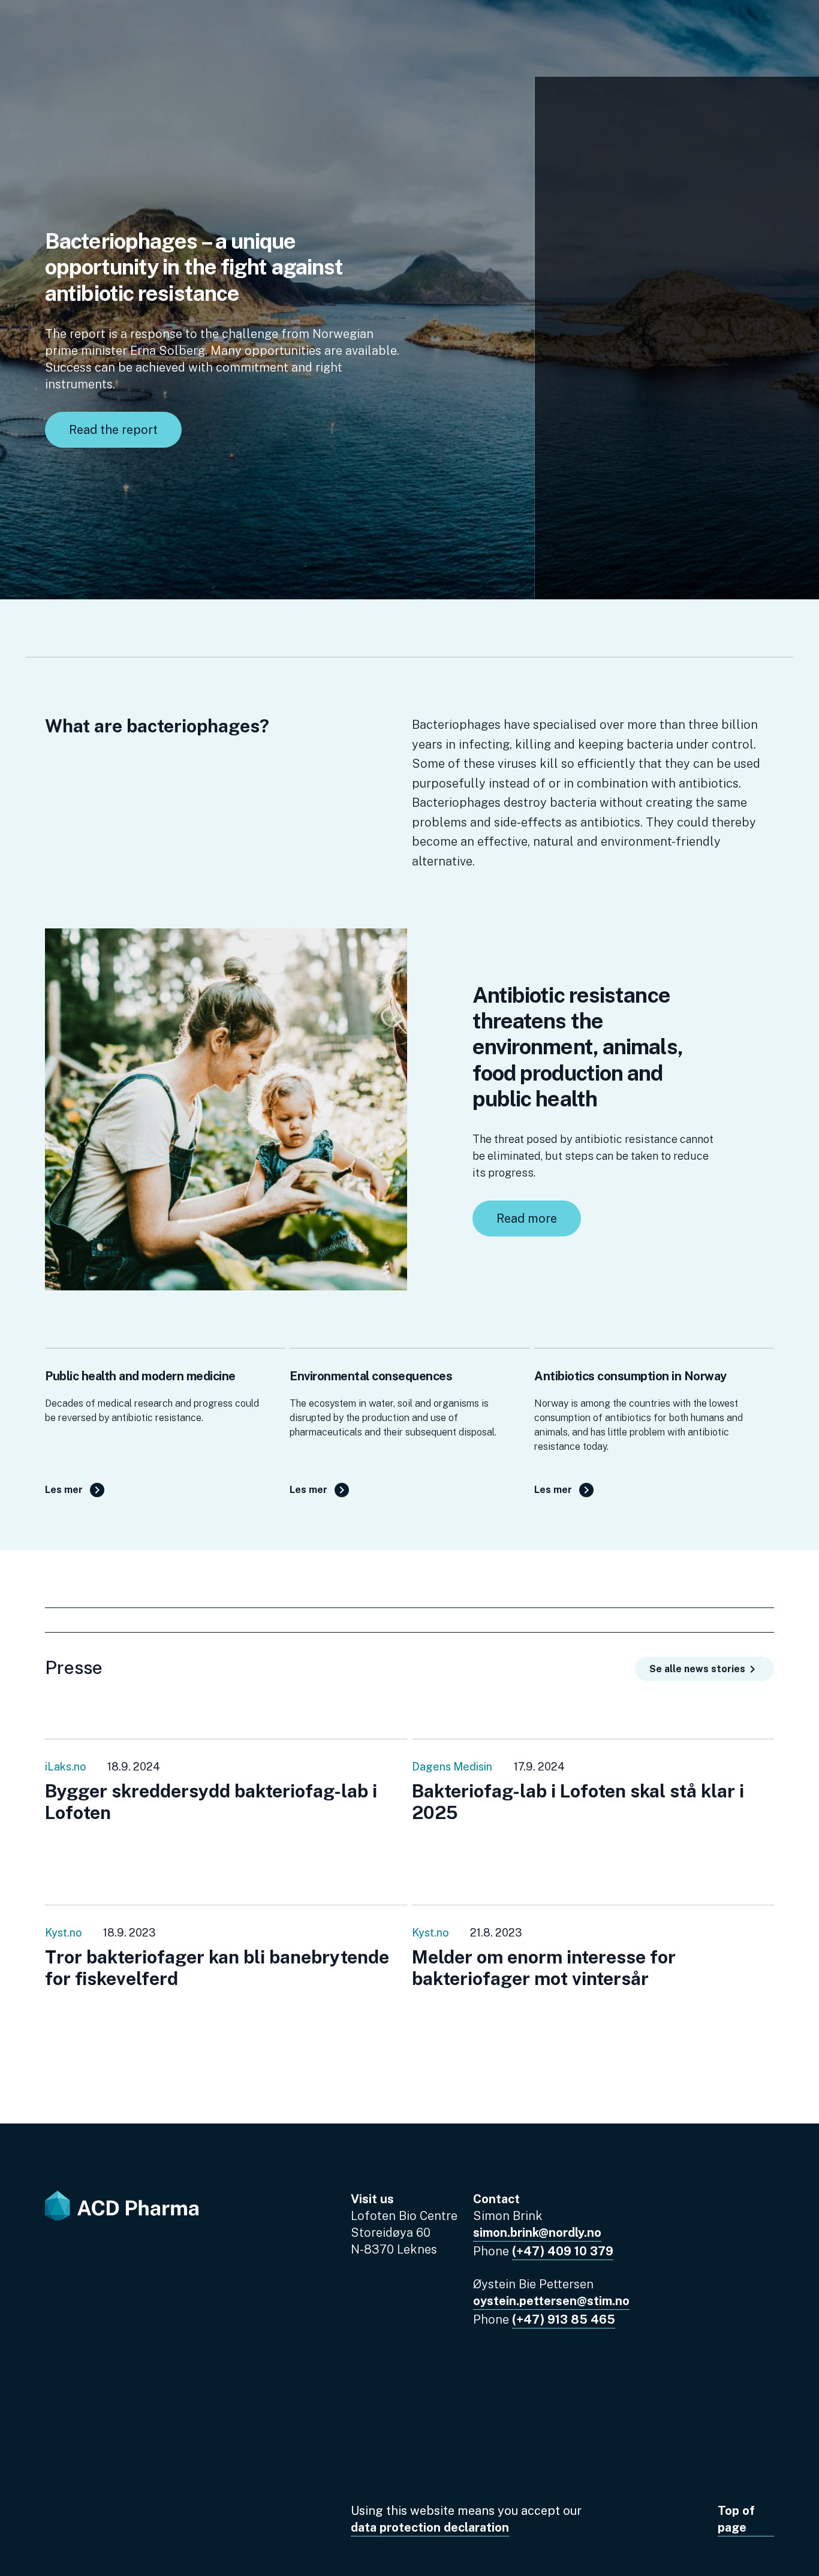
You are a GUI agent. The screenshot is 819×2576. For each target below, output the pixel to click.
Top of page (736, 2519)
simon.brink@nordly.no (537, 2233)
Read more (527, 1218)
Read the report (113, 430)
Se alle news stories (697, 1669)
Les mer (64, 1490)
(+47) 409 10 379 (563, 2251)
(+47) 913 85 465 (564, 2319)
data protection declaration (430, 2527)
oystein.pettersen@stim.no (551, 2301)
